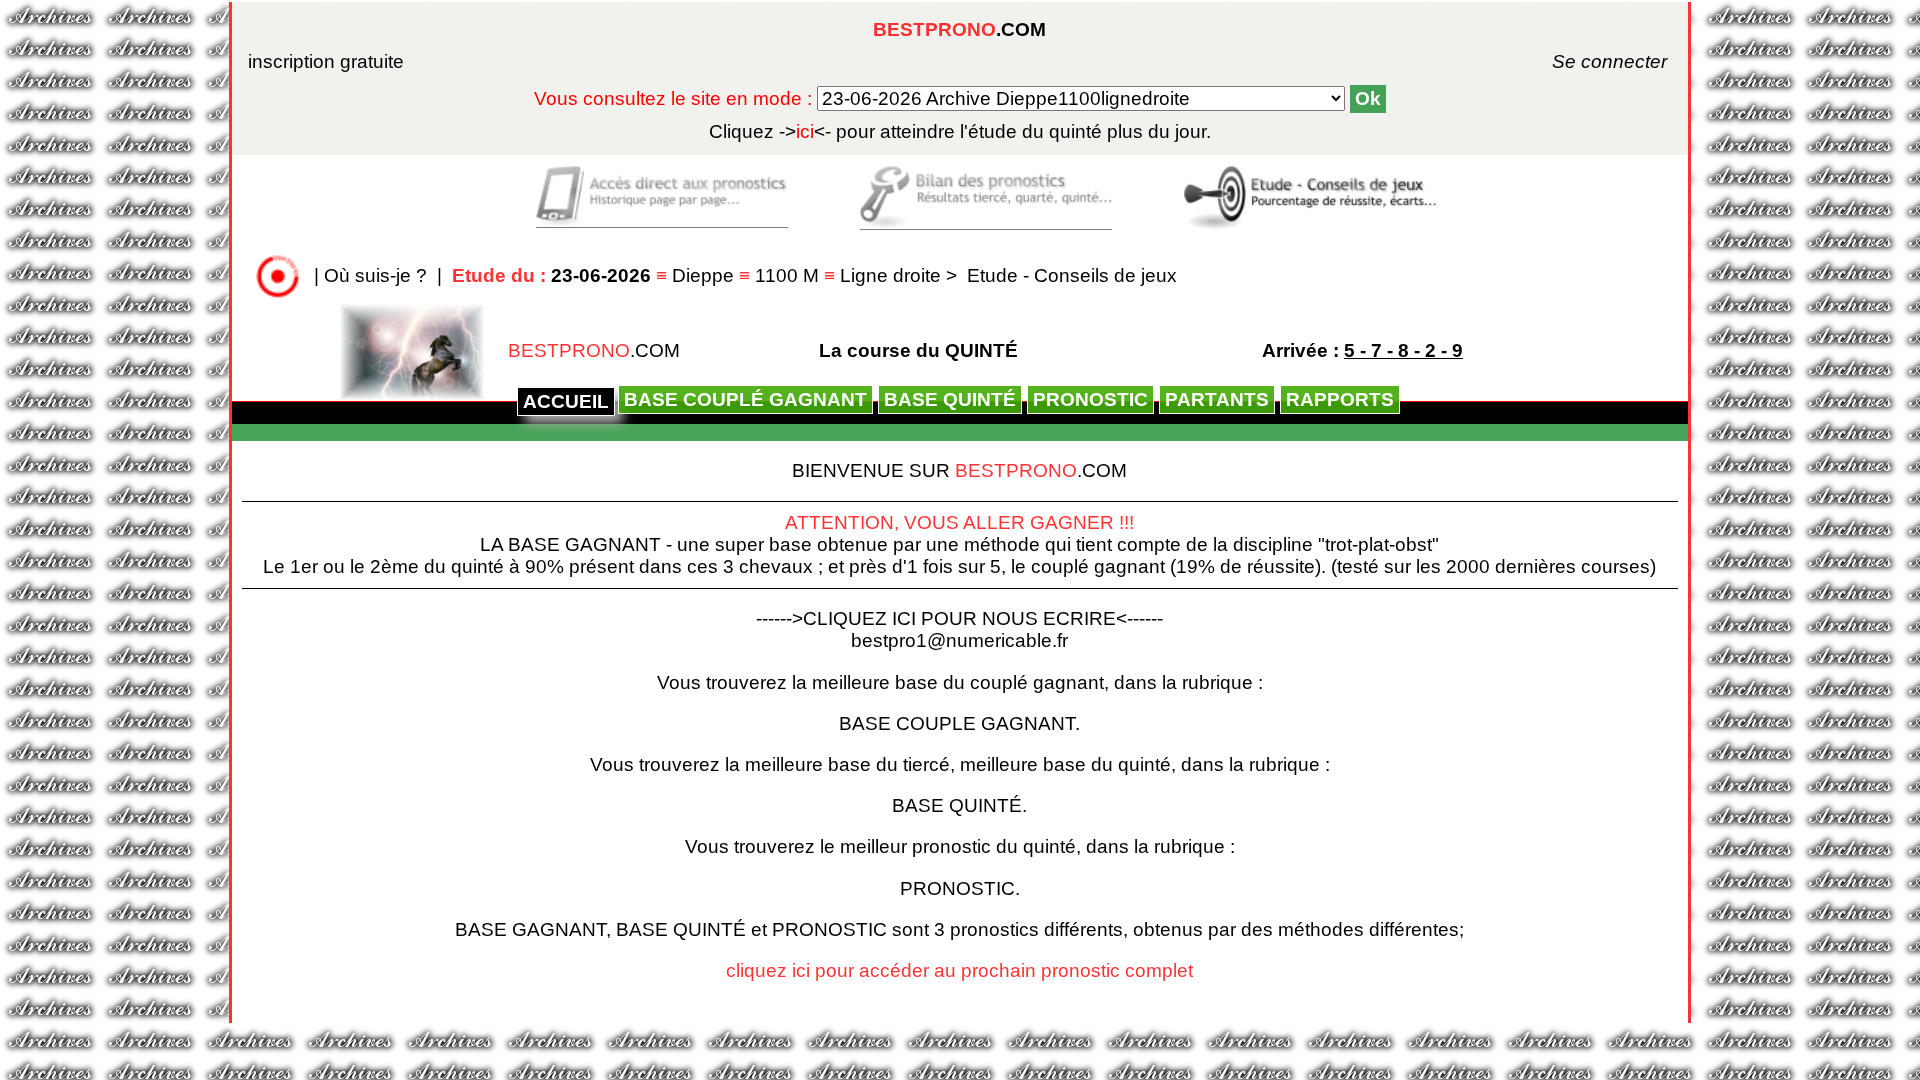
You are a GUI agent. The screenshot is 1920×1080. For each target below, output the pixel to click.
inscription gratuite (326, 61)
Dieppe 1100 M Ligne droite (699, 275)
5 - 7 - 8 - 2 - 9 (1403, 350)
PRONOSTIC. (960, 888)
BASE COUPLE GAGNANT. (959, 723)
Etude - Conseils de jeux (1072, 275)
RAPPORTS (1340, 399)
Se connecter (1582, 61)
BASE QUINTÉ (950, 399)
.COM (959, 29)
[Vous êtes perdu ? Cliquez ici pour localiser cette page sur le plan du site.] (278, 275)
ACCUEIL (566, 401)
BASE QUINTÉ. (959, 805)
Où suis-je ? (375, 275)
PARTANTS (1217, 399)
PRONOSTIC (1090, 399)
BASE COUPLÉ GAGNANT (745, 399)
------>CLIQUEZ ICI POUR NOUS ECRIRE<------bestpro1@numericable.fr (959, 629)
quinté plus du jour (960, 131)
